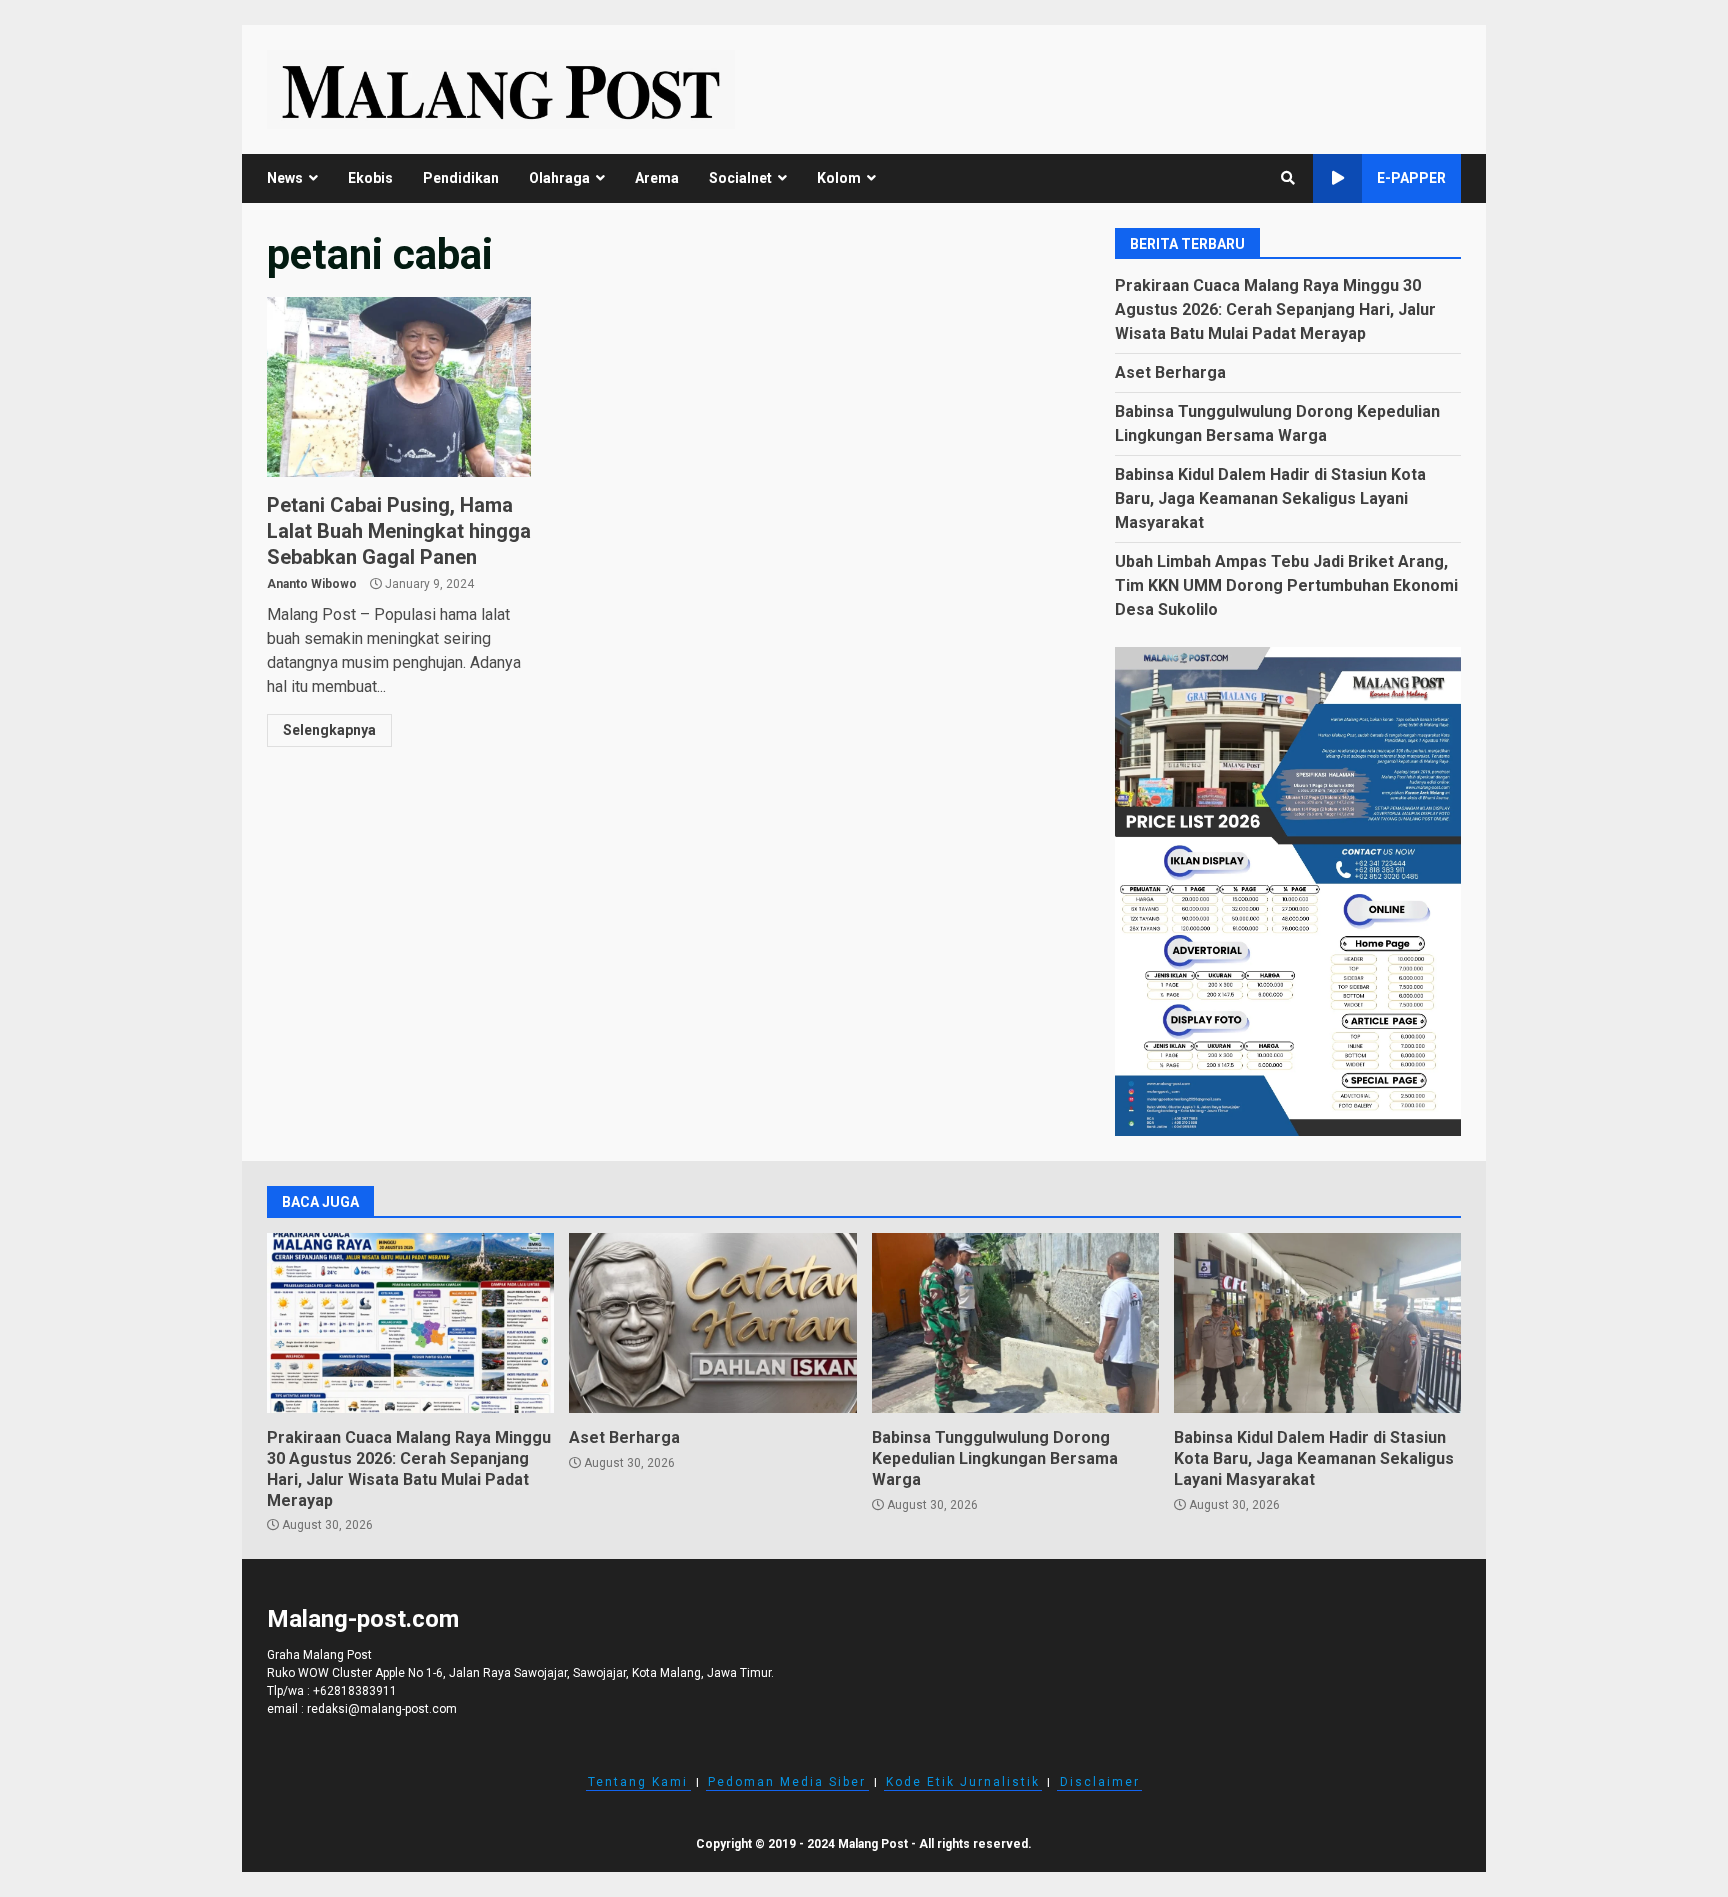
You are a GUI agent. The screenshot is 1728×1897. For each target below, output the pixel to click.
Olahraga (559, 178)
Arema (657, 178)
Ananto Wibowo (312, 584)
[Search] (1288, 178)
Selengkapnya (329, 730)
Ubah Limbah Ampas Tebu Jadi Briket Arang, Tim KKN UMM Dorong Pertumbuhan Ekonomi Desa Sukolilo (1286, 585)
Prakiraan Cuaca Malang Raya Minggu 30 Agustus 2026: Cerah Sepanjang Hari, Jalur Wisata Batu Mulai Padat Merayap (1275, 309)
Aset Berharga (1170, 372)
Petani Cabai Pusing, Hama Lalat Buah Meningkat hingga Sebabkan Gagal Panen (399, 387)
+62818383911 (355, 1691)
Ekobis (370, 178)
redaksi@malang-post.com (382, 1709)
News (285, 178)
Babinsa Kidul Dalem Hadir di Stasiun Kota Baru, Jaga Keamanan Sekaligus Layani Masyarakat (1270, 498)
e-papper (1411, 178)
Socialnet (740, 178)
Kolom (839, 178)
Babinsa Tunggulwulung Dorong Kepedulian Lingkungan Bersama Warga (1015, 1323)
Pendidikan (461, 178)
